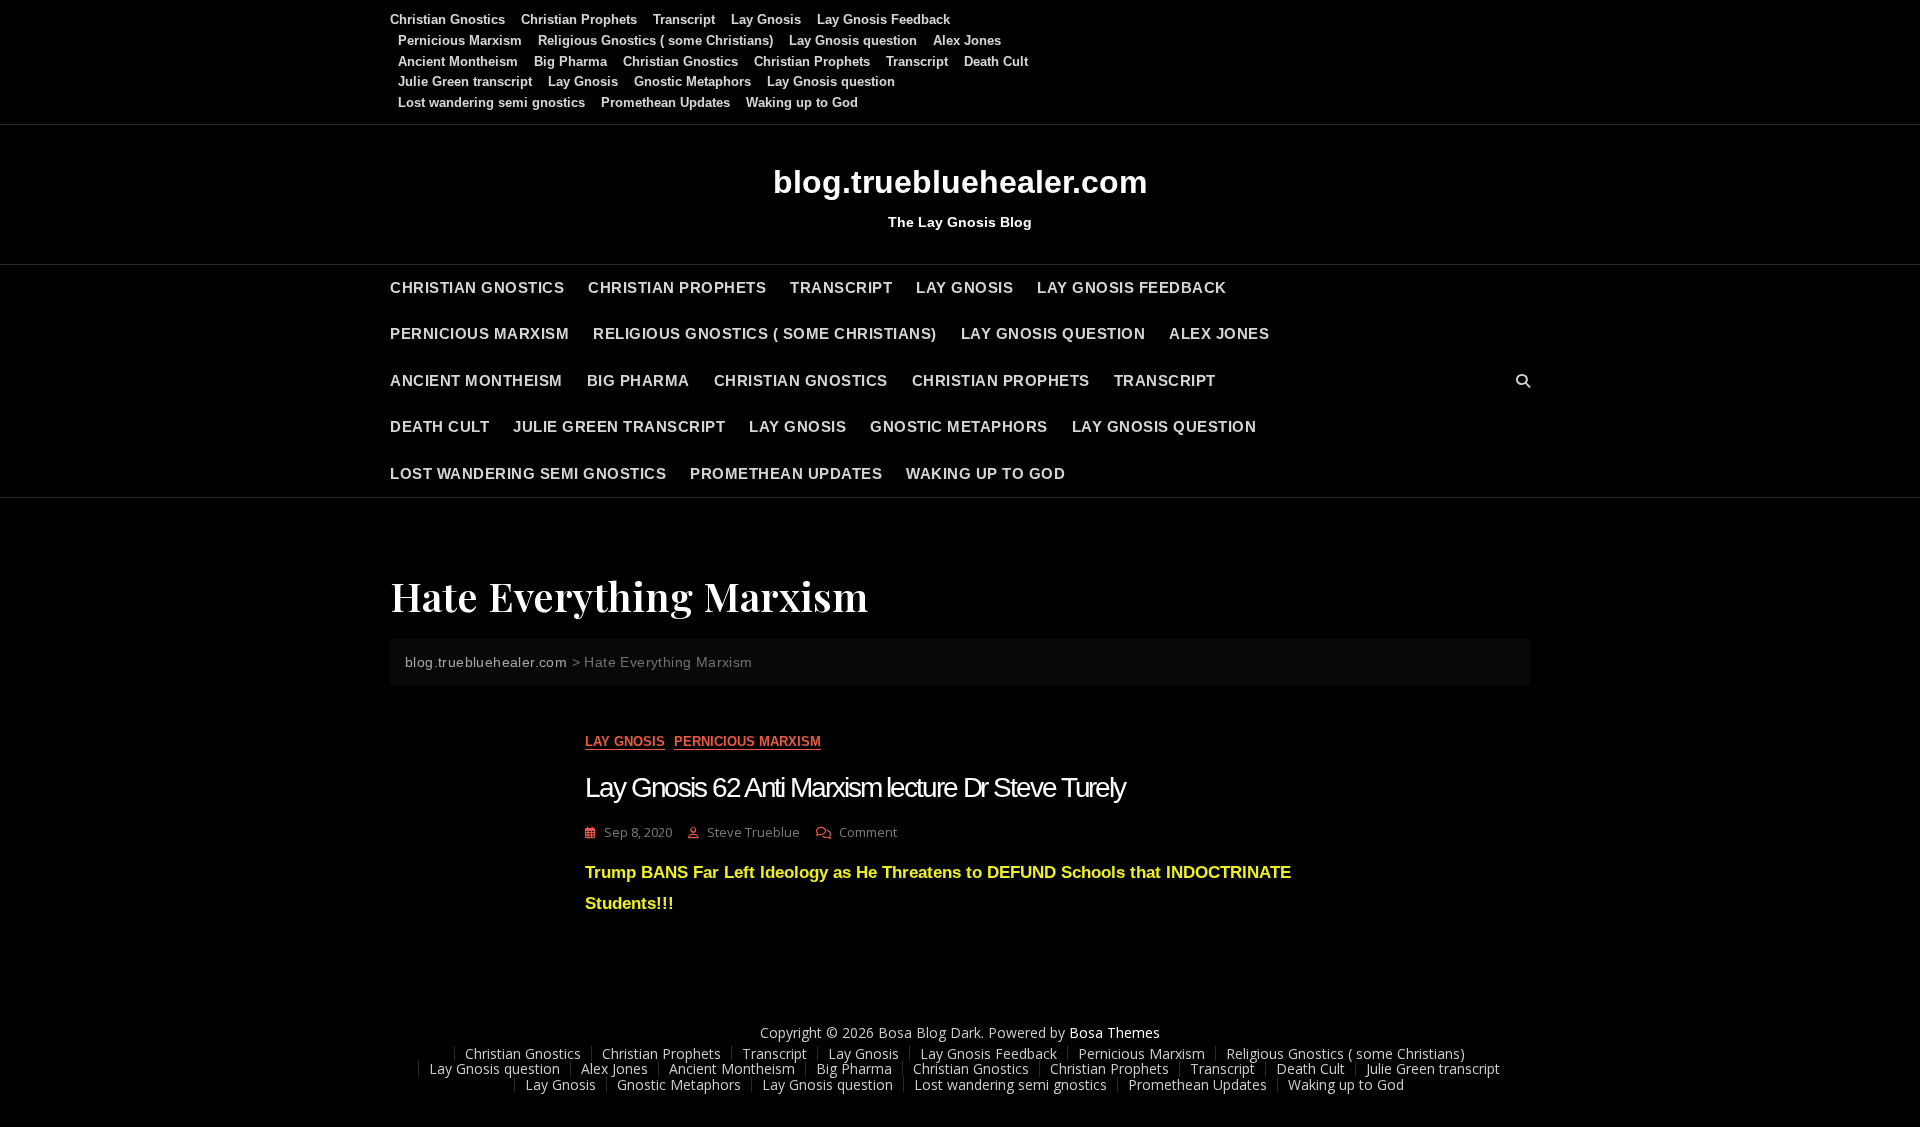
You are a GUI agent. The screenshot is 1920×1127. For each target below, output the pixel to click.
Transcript (684, 19)
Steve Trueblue (753, 832)
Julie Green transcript (465, 81)
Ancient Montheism (458, 61)
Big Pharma (570, 61)
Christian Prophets (579, 19)
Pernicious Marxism (460, 40)
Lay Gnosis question (853, 40)
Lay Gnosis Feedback (883, 19)
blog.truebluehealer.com (960, 182)
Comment (868, 832)
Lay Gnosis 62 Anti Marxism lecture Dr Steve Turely (855, 787)
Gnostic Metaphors (692, 81)
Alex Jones (967, 40)
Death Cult (996, 61)
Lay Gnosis (766, 19)
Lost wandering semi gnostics (491, 102)
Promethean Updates (665, 102)
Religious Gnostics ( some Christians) (655, 40)
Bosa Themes (1114, 1032)
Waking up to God (802, 102)
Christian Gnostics (447, 19)
